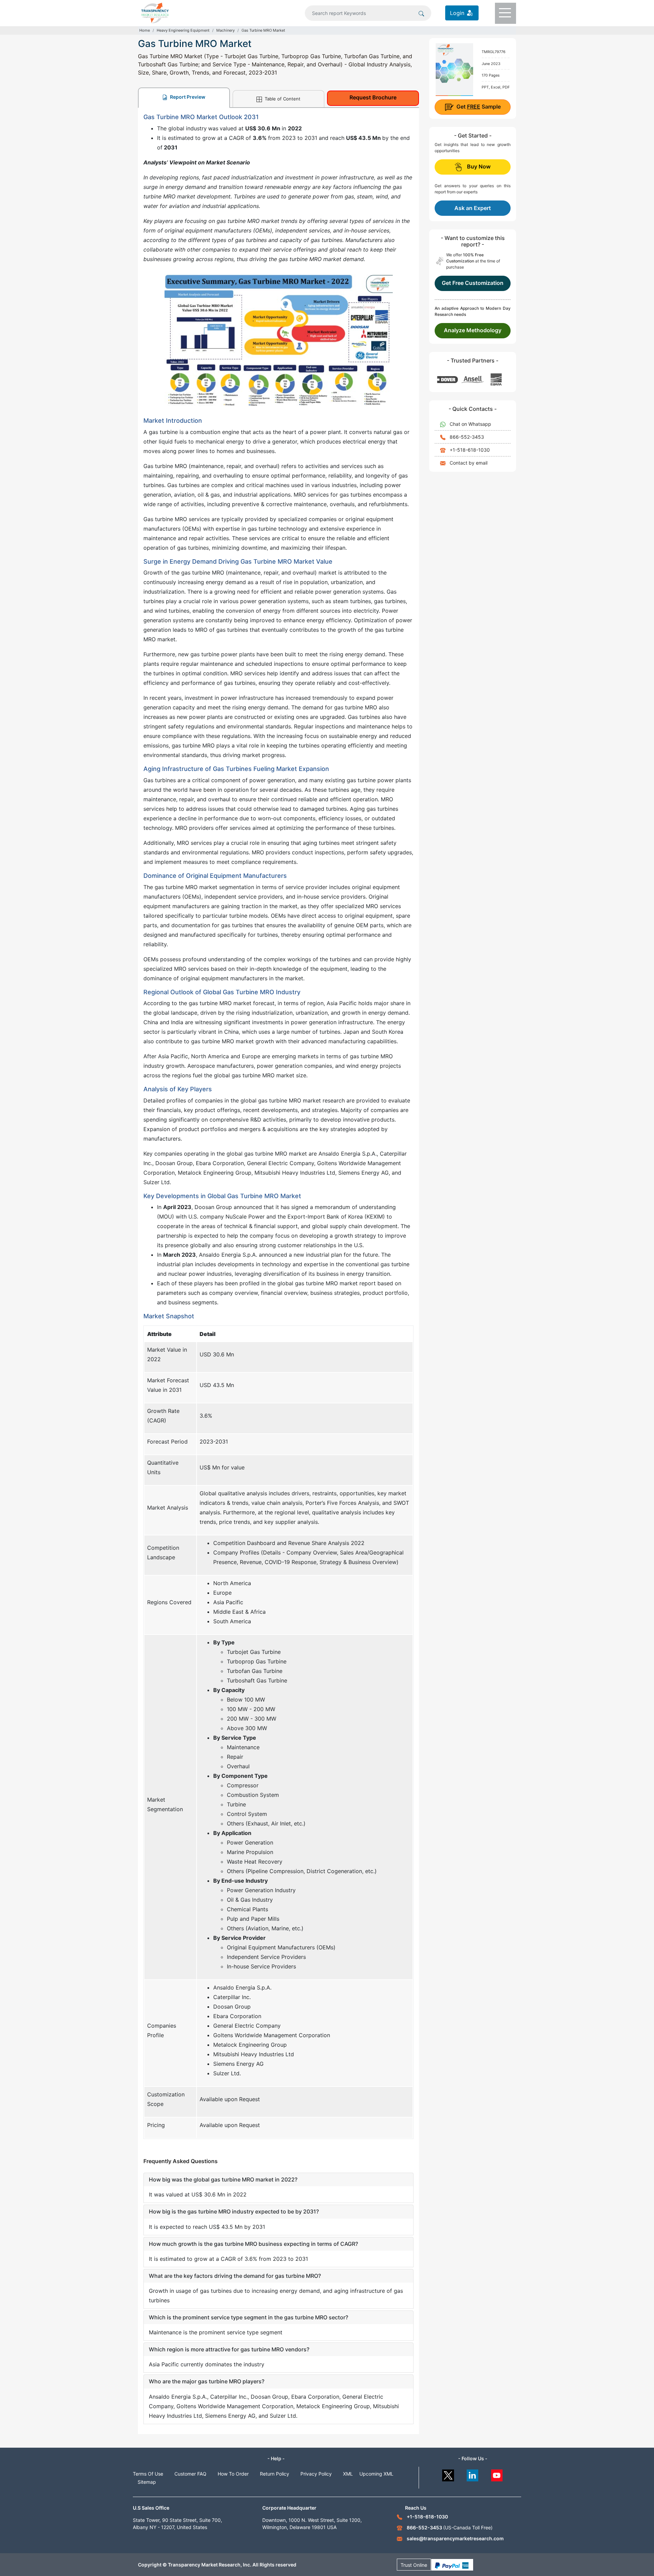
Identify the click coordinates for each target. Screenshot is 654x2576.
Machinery (225, 30)
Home (145, 30)
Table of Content (282, 99)
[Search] (421, 13)
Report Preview (187, 97)
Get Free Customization (473, 283)
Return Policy (275, 2474)
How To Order (233, 2474)
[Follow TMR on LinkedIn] (473, 2474)
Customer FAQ (190, 2474)
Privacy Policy (316, 2474)
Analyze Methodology (473, 330)
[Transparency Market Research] (155, 12)
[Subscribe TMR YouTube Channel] (497, 2474)
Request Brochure (373, 97)
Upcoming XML (376, 2474)
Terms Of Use (148, 2474)
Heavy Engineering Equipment (183, 30)
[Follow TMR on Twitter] (448, 2474)
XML (348, 2474)
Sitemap (147, 2482)
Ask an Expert (473, 208)
